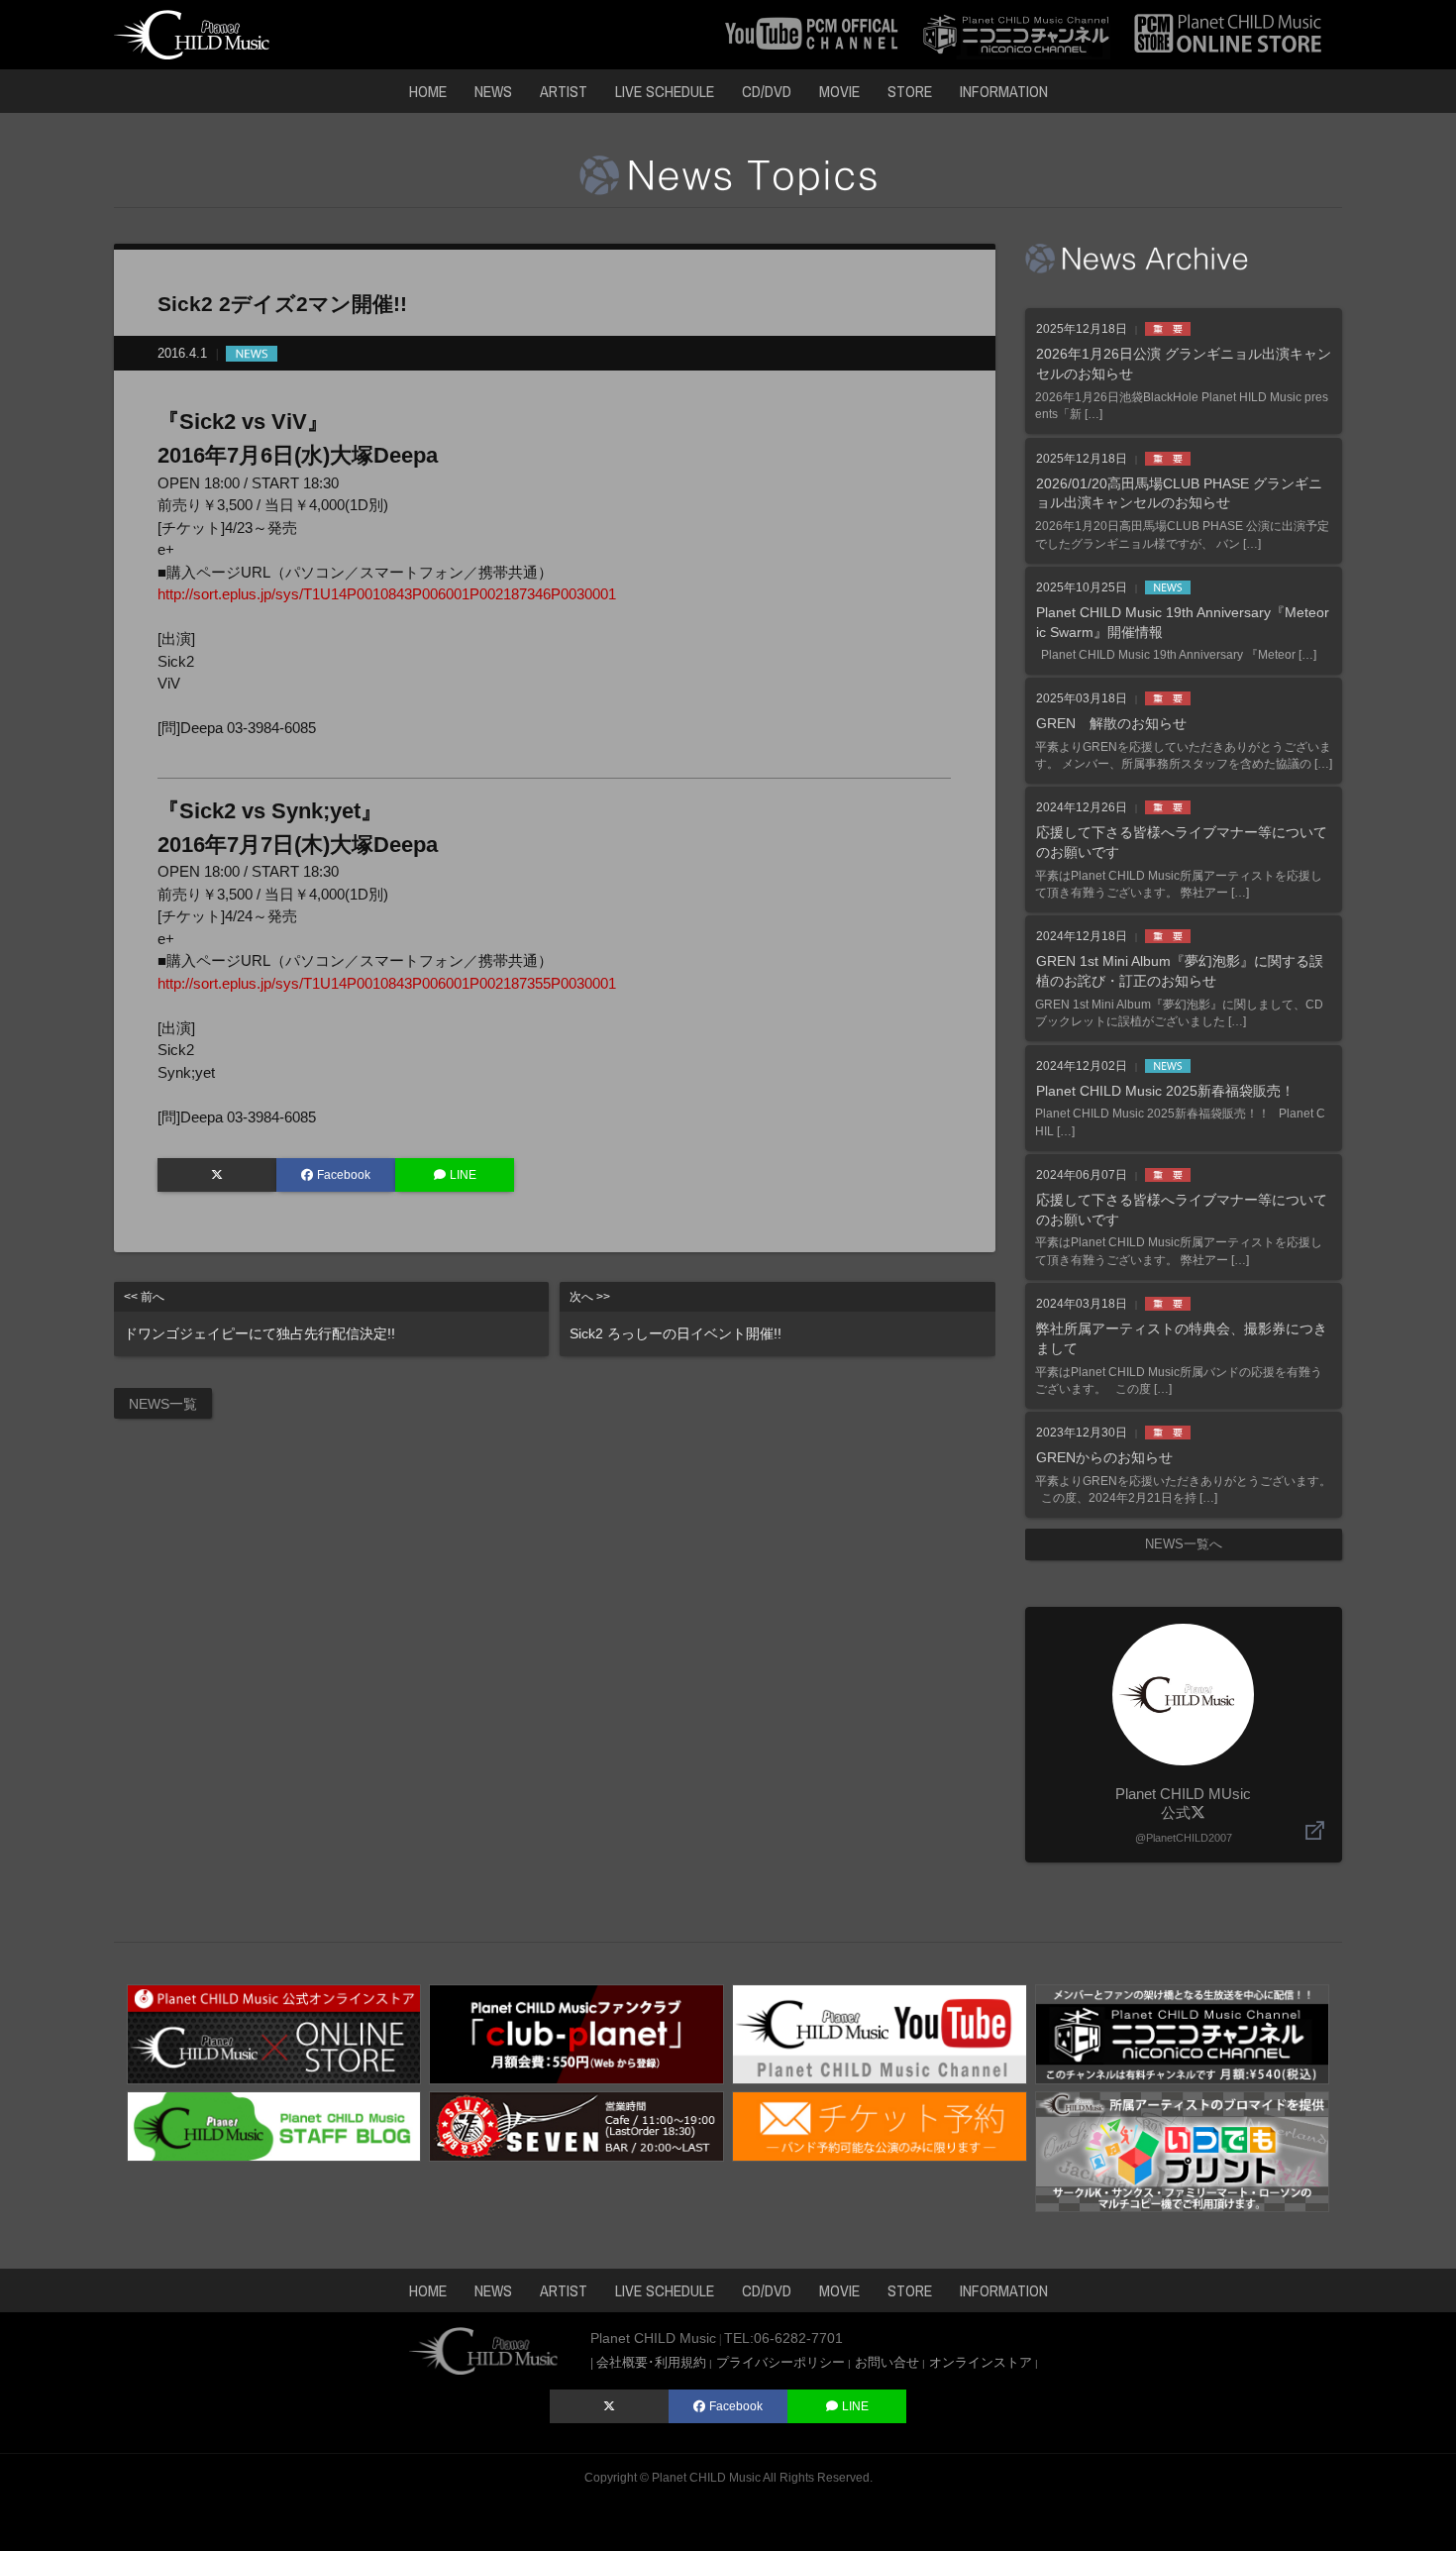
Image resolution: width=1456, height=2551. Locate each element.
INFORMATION (1004, 91)
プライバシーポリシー (780, 2362)
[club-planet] (576, 2032)
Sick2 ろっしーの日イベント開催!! (676, 1316)
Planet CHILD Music (706, 2478)
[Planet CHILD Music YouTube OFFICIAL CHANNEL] (812, 33)
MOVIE (839, 91)
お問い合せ (887, 2362)
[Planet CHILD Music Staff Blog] (274, 2125)
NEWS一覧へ (1184, 1544)
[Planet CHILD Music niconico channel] (1016, 33)
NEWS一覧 (163, 1404)
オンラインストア (981, 2362)
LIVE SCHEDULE (665, 91)
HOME (428, 91)
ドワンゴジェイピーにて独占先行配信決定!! (260, 1316)
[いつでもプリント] (1183, 2150)
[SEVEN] (576, 2125)
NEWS (493, 91)
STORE (910, 91)
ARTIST (564, 91)
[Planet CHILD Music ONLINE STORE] (1228, 33)
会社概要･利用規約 (651, 2362)
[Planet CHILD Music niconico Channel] (1183, 2032)
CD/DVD (767, 91)
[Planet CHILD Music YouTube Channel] (880, 2032)
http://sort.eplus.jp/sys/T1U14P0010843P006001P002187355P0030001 (387, 983)
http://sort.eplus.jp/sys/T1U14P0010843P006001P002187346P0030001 (387, 594)
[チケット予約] (880, 2125)
